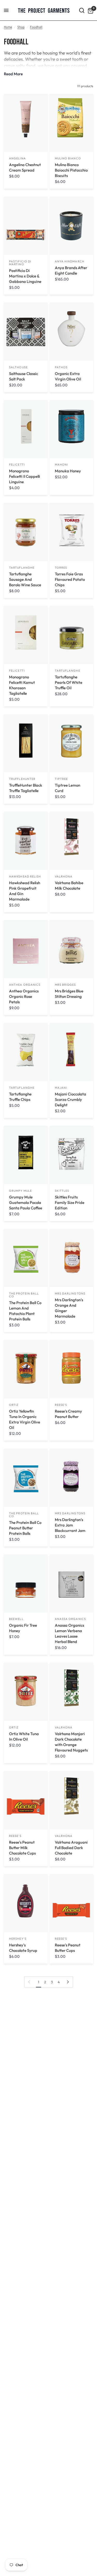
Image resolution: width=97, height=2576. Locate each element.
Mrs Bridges (65, 985)
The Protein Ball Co (24, 1295)
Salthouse (18, 367)
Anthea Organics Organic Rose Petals (24, 996)
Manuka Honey (68, 471)
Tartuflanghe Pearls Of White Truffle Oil (69, 682)
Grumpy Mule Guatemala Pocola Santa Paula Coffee (26, 1202)
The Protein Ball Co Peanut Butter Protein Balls (25, 1528)
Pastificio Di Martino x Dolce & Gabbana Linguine (25, 276)
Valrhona (64, 876)
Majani (61, 1088)
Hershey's (18, 1939)
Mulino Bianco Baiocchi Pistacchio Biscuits (71, 170)
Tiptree (61, 779)
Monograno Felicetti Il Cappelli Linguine (25, 476)
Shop (21, 27)
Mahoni (62, 465)
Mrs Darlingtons (70, 1293)
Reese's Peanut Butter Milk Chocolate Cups (22, 1848)
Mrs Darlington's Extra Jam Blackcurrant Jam (70, 1525)
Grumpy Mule (20, 1191)
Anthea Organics (25, 985)
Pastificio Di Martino (20, 263)
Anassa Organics (70, 1619)
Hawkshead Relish (25, 876)
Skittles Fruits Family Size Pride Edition (70, 1202)
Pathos (61, 367)
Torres (61, 568)
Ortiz (14, 1405)
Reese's (61, 1405)
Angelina (17, 158)
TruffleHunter (22, 779)
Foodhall (36, 27)
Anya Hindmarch (70, 261)
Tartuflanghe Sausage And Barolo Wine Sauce (25, 579)
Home (8, 27)
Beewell (16, 1619)
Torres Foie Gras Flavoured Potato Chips (70, 579)
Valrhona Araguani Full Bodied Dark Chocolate (71, 1848)
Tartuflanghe (22, 568)
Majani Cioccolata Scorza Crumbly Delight (70, 1099)
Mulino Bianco (68, 158)
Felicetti (17, 465)
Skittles (62, 1191)
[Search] (82, 10)
